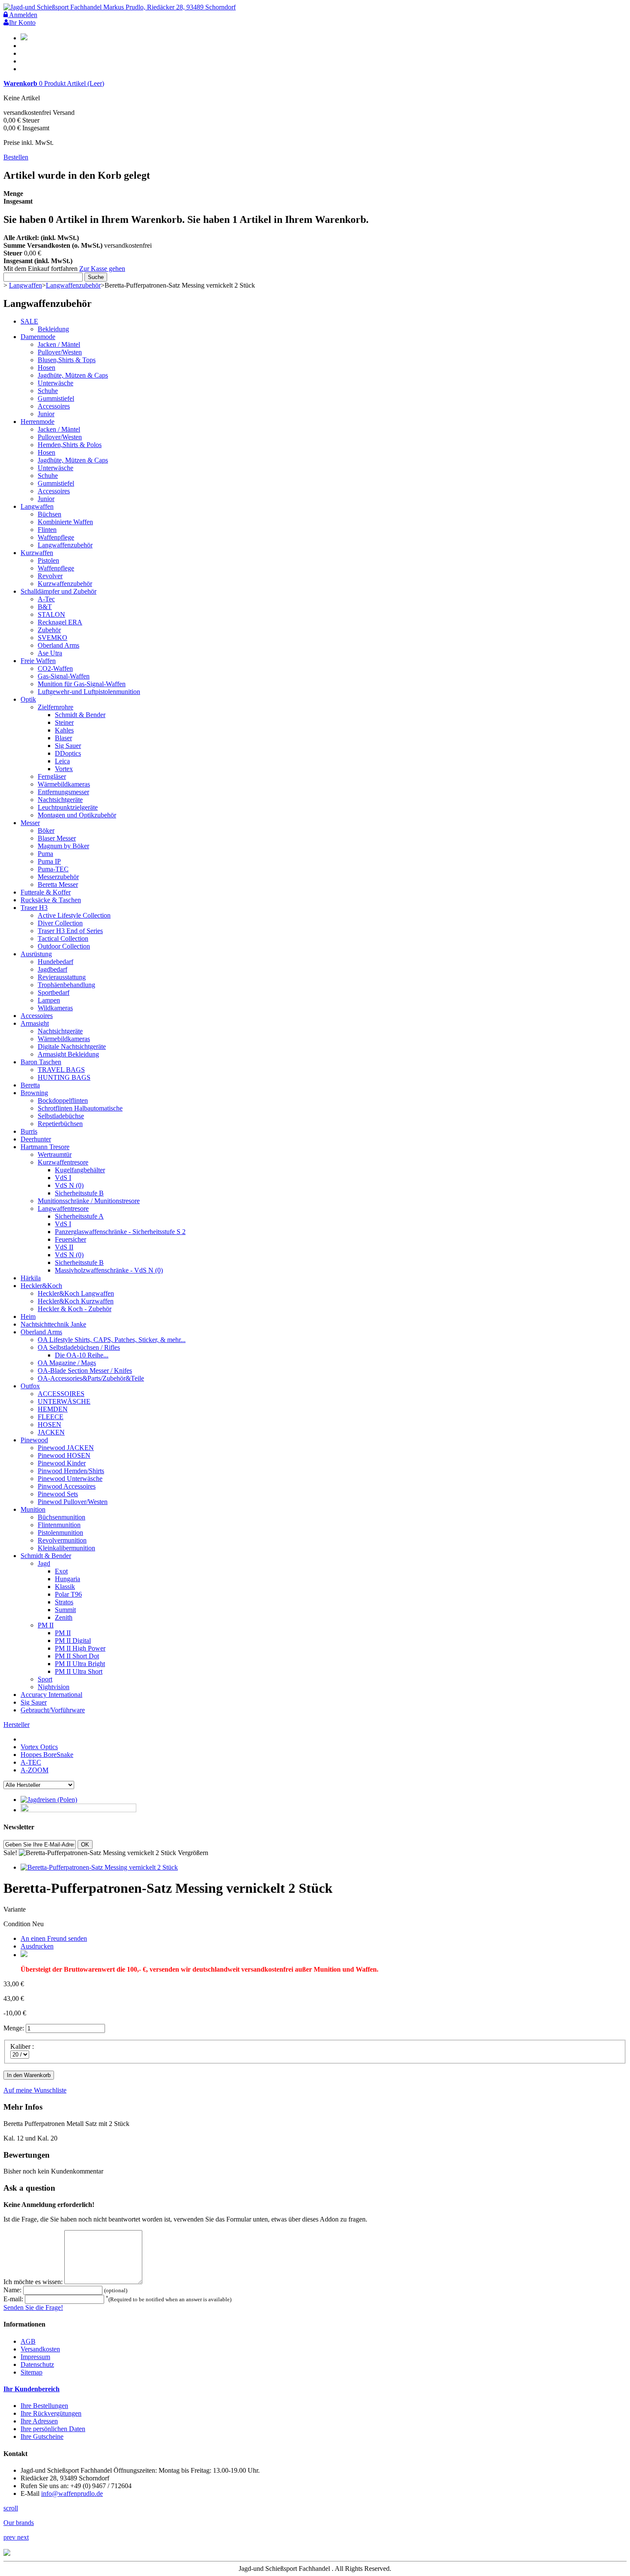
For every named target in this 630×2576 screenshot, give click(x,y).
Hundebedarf (55, 962)
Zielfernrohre (55, 707)
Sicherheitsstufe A (79, 1216)
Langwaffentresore (63, 1208)
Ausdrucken (37, 1946)
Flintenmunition (59, 1525)
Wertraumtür (55, 1154)
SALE (29, 321)
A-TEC (31, 1762)
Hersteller (16, 1725)
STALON (51, 614)
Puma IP (49, 861)
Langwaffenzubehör (73, 285)
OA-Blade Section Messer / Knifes (85, 1371)
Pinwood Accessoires (67, 1486)
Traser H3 (34, 908)
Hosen (46, 368)
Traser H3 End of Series (70, 931)
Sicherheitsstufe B (79, 1193)
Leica (62, 761)
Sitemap (31, 2372)
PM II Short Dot (77, 1656)
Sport (45, 1679)
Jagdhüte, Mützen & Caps (73, 375)
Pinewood (34, 1440)
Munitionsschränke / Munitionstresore (89, 1201)
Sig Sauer (68, 746)
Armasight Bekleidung (68, 1054)
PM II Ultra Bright (80, 1664)
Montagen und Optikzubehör (77, 815)
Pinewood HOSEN (64, 1455)
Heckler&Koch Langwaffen (76, 1293)
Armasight (35, 1023)
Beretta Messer (58, 884)
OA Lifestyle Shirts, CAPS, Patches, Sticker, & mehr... (112, 1340)
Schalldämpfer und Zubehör (58, 591)
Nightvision (54, 1687)
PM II (46, 1625)
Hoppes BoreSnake (47, 1755)
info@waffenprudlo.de (72, 2493)
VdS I (63, 1178)
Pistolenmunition (60, 1533)
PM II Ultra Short (79, 1671)
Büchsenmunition (61, 1517)
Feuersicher (70, 1239)
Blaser (63, 738)
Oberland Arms (58, 645)
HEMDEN (53, 1409)
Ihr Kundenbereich (31, 2389)
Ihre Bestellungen (44, 2406)
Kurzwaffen (37, 553)
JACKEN (51, 1432)
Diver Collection (60, 923)
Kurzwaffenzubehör (65, 584)
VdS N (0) (69, 1185)
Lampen (49, 1000)
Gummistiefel (56, 398)
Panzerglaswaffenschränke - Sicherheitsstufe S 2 (120, 1232)
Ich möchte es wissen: (34, 2282)
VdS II (64, 1247)
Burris (29, 1131)
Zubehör (49, 630)
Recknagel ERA (60, 622)
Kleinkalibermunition (66, 1548)
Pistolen (48, 560)
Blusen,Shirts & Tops (67, 360)
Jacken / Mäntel (59, 344)
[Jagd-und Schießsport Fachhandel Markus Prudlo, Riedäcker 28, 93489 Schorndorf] (120, 7)
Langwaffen (25, 285)
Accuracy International (51, 1695)
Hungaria (67, 1579)
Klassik (65, 1587)
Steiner (64, 722)
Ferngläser (52, 776)
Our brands (19, 2523)
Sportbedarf (54, 992)
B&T (45, 607)
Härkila (31, 1278)
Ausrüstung (36, 954)
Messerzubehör (58, 877)
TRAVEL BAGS (61, 1070)
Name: (13, 2290)
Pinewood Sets (58, 1494)
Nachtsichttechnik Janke (53, 1324)
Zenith (64, 1617)
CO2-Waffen (55, 668)
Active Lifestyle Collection (74, 915)
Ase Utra (50, 653)
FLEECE (51, 1417)
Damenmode (38, 337)
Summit (65, 1610)
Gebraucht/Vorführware (53, 1710)
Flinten (47, 530)
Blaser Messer (57, 838)
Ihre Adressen (39, 2421)
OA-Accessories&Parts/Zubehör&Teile (91, 1378)
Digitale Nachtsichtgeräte (72, 1046)
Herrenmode (37, 422)
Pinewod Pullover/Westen (73, 1502)
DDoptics (68, 753)
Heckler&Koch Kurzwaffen (76, 1301)
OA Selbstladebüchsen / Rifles (79, 1347)
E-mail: (14, 2299)
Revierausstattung (62, 977)
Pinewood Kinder (62, 1463)
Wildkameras (55, 1008)
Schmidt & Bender (80, 715)
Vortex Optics (39, 1747)
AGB (28, 2341)
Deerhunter (36, 1139)
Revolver (50, 576)
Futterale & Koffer (46, 892)
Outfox (30, 1386)
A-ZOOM (34, 1770)
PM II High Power (80, 1648)
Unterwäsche (55, 383)
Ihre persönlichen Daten (53, 2429)
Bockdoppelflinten (63, 1100)
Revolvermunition (62, 1540)
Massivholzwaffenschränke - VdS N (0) (109, 1270)
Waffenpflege (56, 537)
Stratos (64, 1602)
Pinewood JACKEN (66, 1448)
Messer (30, 823)
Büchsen (49, 514)
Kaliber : (23, 2046)
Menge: (14, 2028)
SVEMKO (52, 638)
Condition (18, 1924)
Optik (28, 699)
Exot (61, 1571)
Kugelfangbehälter (80, 1170)
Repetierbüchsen (60, 1124)
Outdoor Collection (64, 946)
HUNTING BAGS (64, 1077)
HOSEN (49, 1425)
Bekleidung (53, 329)
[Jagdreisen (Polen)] (49, 1800)
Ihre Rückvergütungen (51, 2413)
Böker (46, 830)
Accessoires (54, 406)
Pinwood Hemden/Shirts (71, 1471)
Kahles (64, 730)
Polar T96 (68, 1594)
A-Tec (46, 599)
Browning (34, 1093)
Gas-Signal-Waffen (64, 676)
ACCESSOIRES (61, 1394)
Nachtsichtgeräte (60, 800)
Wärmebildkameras (64, 784)
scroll (11, 2508)
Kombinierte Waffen (65, 522)
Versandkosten (40, 2349)
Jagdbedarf (52, 969)
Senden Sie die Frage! (33, 2307)
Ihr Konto (22, 23)
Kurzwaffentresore (63, 1162)
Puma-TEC (53, 869)
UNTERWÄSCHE (64, 1401)
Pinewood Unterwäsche (70, 1479)
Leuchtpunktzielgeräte (68, 807)
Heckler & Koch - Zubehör (75, 1309)
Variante (15, 1909)
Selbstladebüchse (61, 1116)
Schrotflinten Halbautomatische (80, 1108)
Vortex (64, 769)
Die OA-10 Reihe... (82, 1355)
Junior (46, 414)
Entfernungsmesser (63, 792)
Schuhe (48, 391)
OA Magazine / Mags (67, 1363)
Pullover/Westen (60, 352)
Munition (33, 1509)
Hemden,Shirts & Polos (70, 445)
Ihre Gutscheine (42, 2436)
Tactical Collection (63, 938)
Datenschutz (37, 2364)
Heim (28, 1317)
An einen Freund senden (54, 1938)
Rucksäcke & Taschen (51, 900)
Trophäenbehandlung (66, 985)
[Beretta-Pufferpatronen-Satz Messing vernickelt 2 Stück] (99, 1867)
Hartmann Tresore (45, 1147)
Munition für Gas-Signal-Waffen (82, 684)
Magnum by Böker (63, 846)
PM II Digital (73, 1641)
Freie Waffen (38, 661)
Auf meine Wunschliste (35, 2090)
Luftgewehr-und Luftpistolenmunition (89, 692)
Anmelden (22, 15)
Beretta (30, 1085)
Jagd (44, 1563)
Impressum (35, 2357)
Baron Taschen (41, 1062)
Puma (45, 854)
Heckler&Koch (41, 1286)
